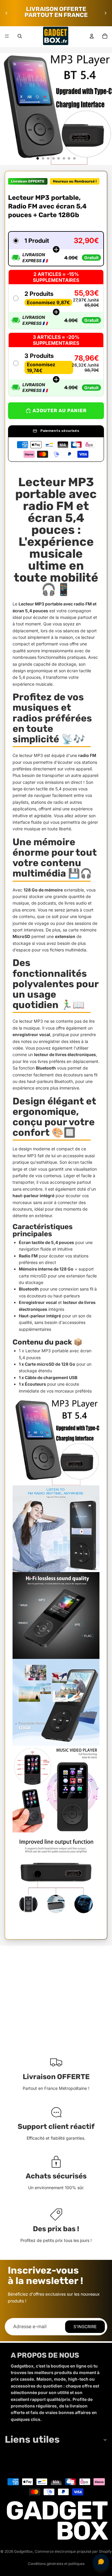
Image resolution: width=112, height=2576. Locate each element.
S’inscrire (85, 2327)
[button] (56, 249)
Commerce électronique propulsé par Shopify (73, 2551)
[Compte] (92, 36)
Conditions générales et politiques (56, 2564)
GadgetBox (23, 2551)
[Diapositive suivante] (105, 13)
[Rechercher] (20, 36)
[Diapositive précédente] (7, 13)
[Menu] (7, 36)
